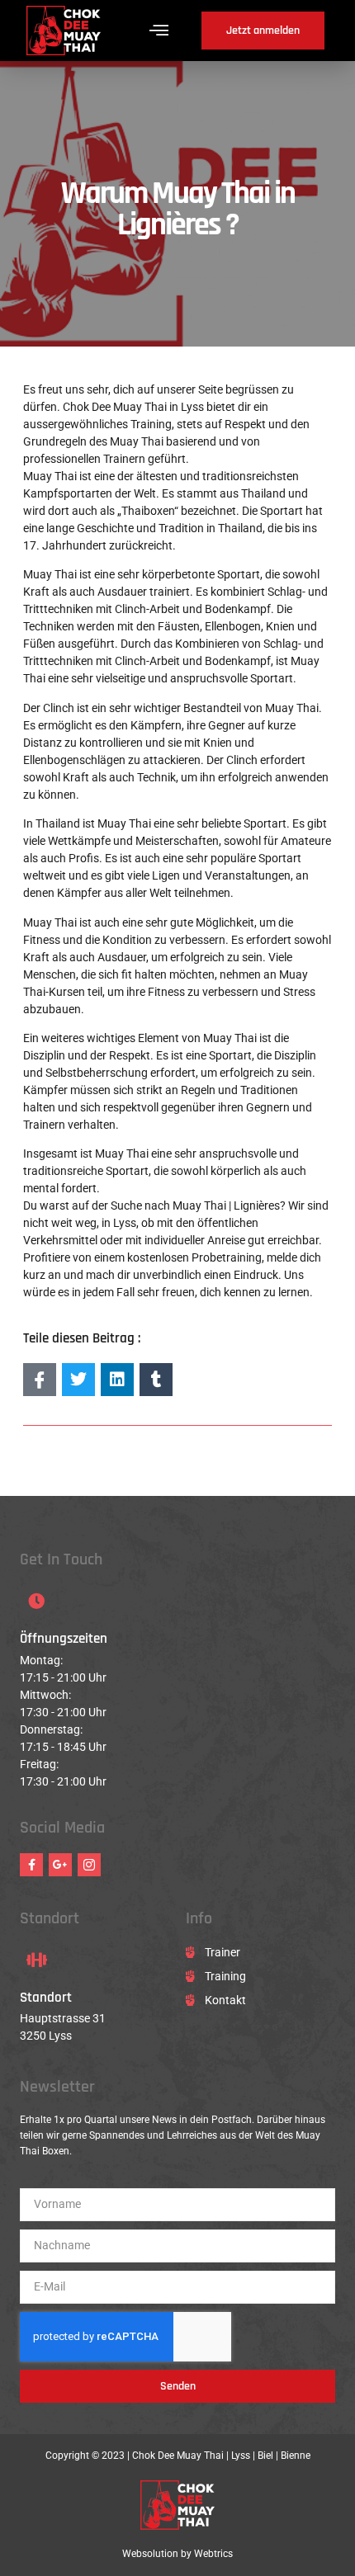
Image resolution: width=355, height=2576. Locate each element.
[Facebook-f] (31, 1865)
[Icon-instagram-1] (89, 1865)
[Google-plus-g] (60, 1865)
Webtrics (213, 2554)
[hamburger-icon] (159, 31)
